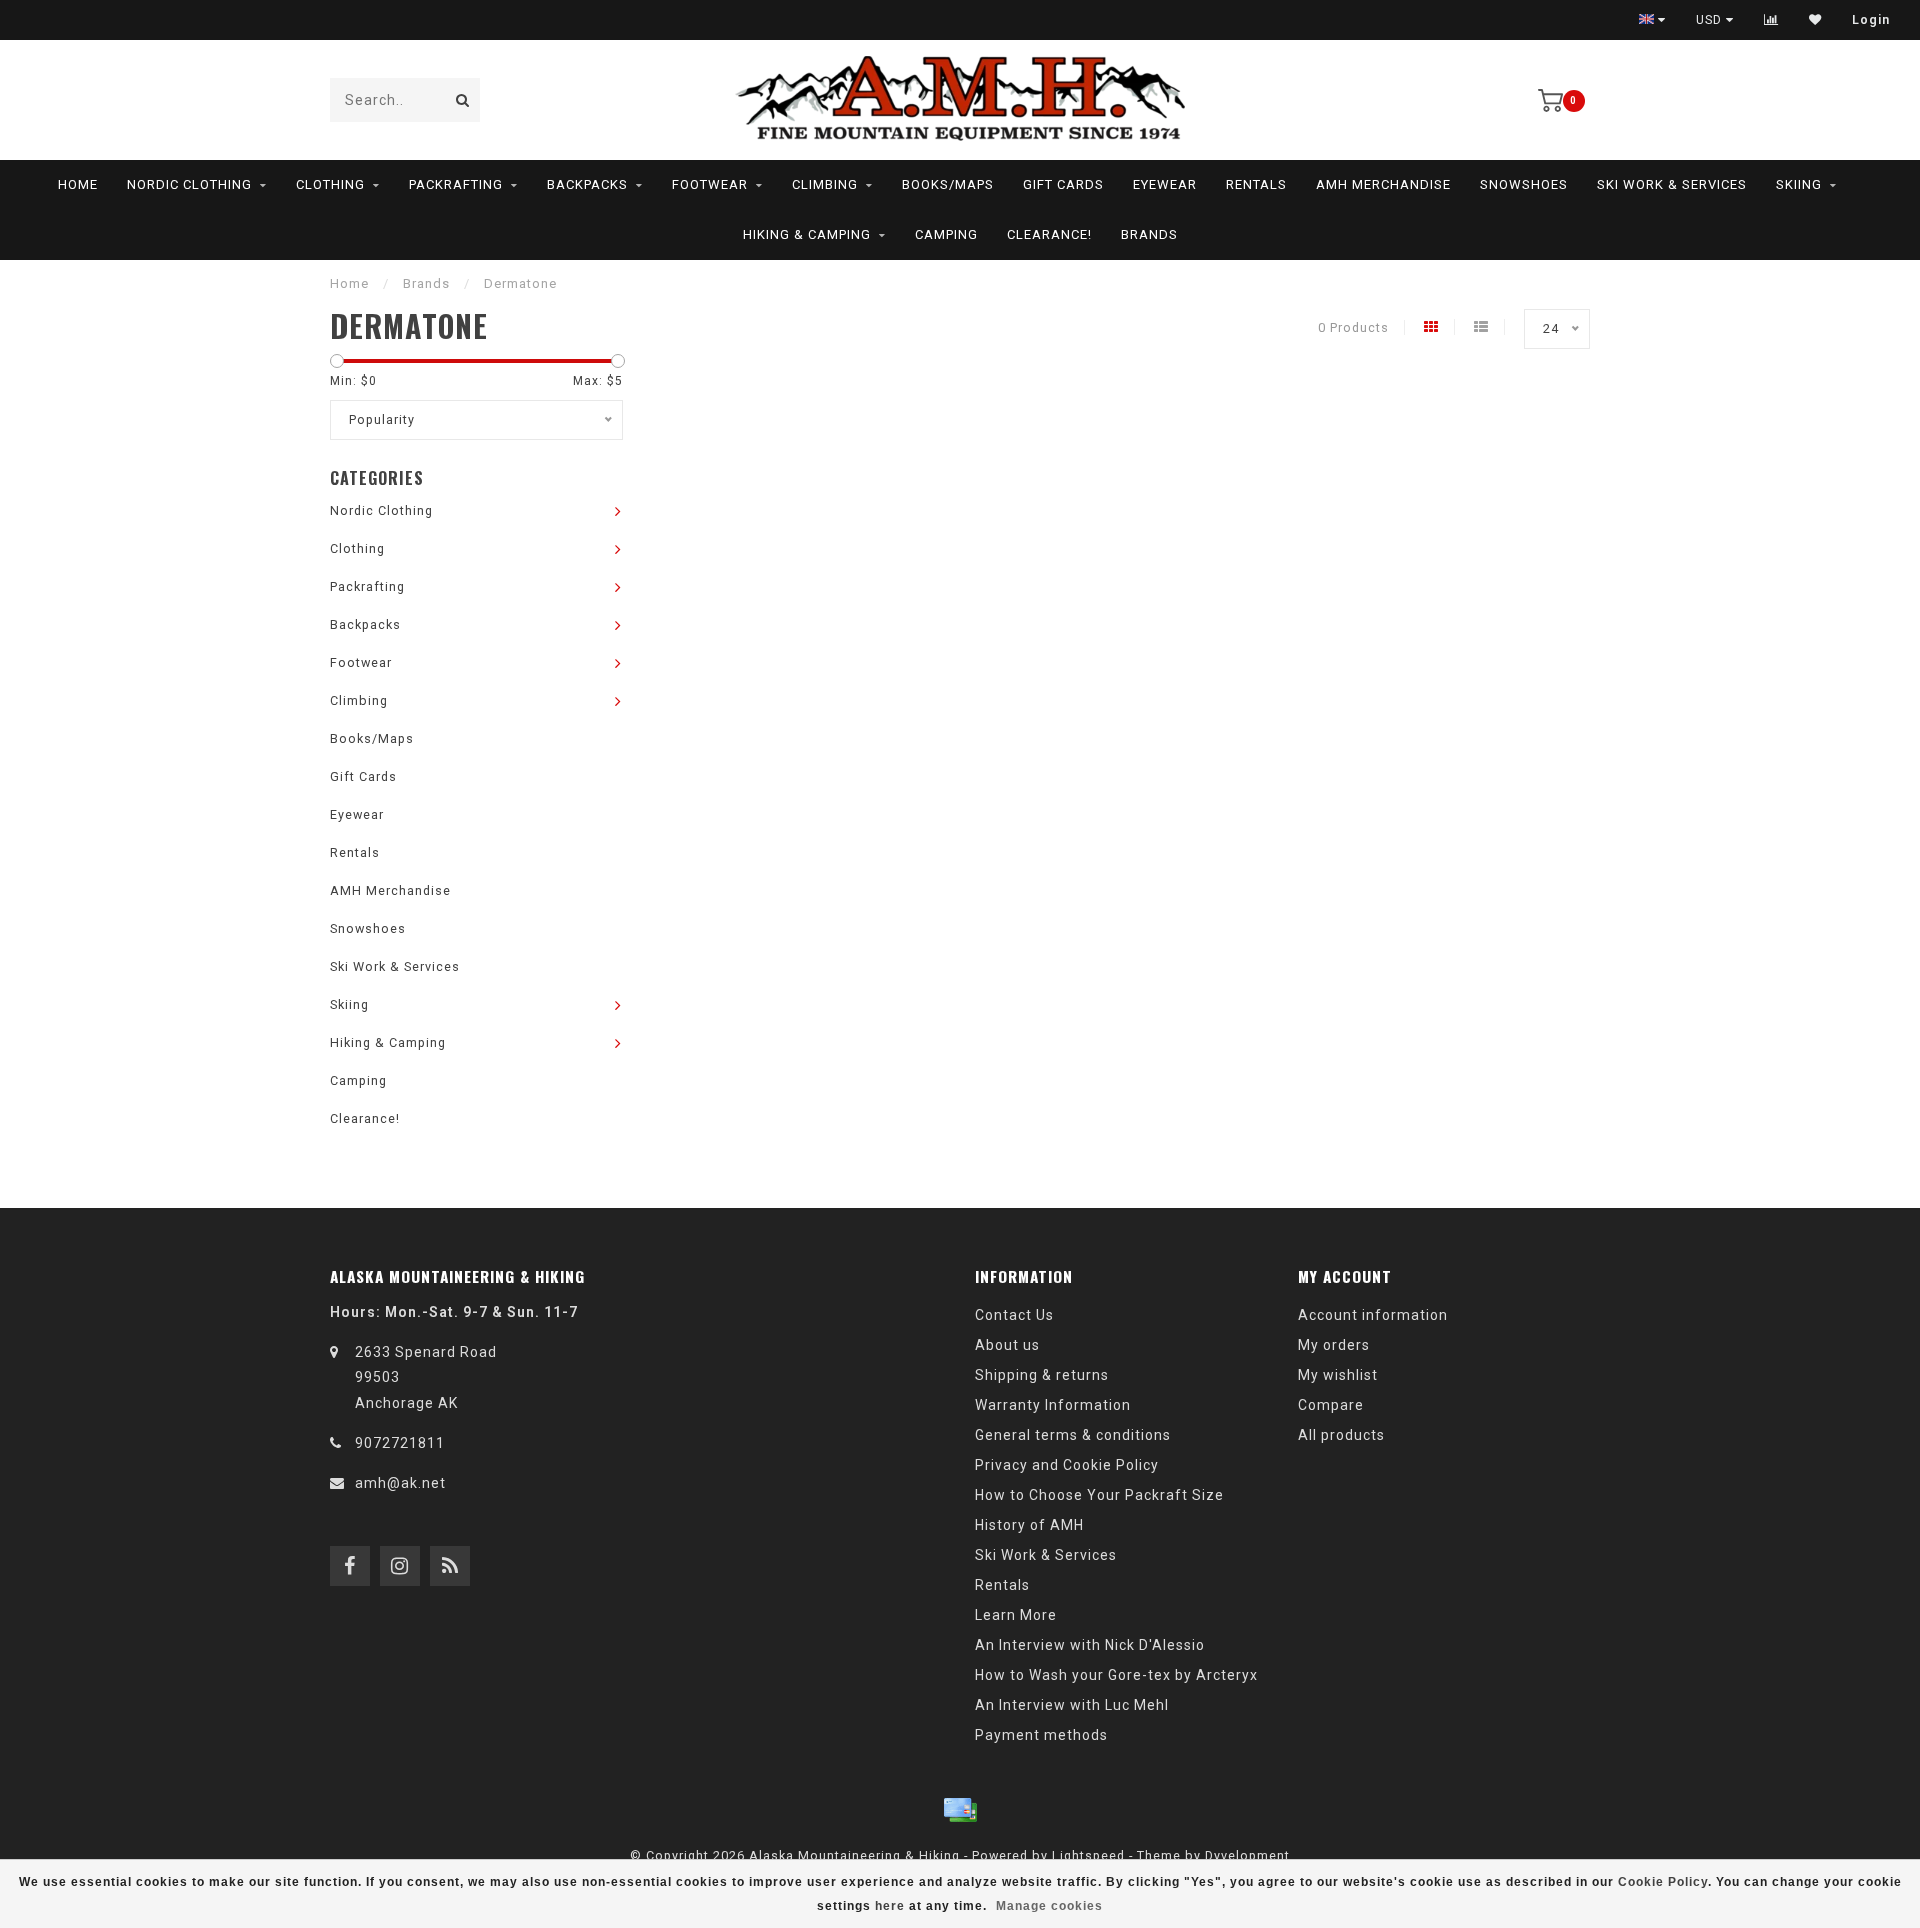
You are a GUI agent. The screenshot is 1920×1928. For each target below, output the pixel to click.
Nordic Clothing (189, 184)
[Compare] (1771, 20)
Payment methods (1041, 1735)
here (890, 1906)
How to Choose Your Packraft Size (1099, 1495)
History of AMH (1029, 1525)
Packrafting (456, 184)
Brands (1149, 234)
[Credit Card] (960, 1810)
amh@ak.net (400, 1483)
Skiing (1799, 184)
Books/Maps (948, 184)
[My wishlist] (1815, 20)
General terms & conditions (1073, 1435)
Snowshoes (1524, 184)
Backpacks (587, 184)
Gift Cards (1063, 184)
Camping (946, 234)
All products (1341, 1435)
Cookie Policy (1663, 1882)
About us (1007, 1345)
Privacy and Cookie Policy (1067, 1465)
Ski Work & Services (1672, 184)
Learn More (1016, 1615)
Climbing (825, 184)
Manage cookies (1049, 1906)
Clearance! (1049, 234)
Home (78, 184)
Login (1871, 20)
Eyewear (1165, 184)
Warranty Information (1053, 1405)
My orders (1334, 1345)
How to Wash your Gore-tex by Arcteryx (1116, 1675)
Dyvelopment (1247, 1855)
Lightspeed (1088, 1855)
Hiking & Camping (807, 234)
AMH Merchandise (1383, 184)
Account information (1373, 1315)
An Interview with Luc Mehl (1072, 1705)
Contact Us (1014, 1315)
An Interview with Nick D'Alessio (1090, 1645)
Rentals (1256, 184)
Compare (1331, 1405)
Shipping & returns (1042, 1375)
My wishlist (1338, 1375)
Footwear (710, 184)
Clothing (330, 184)
